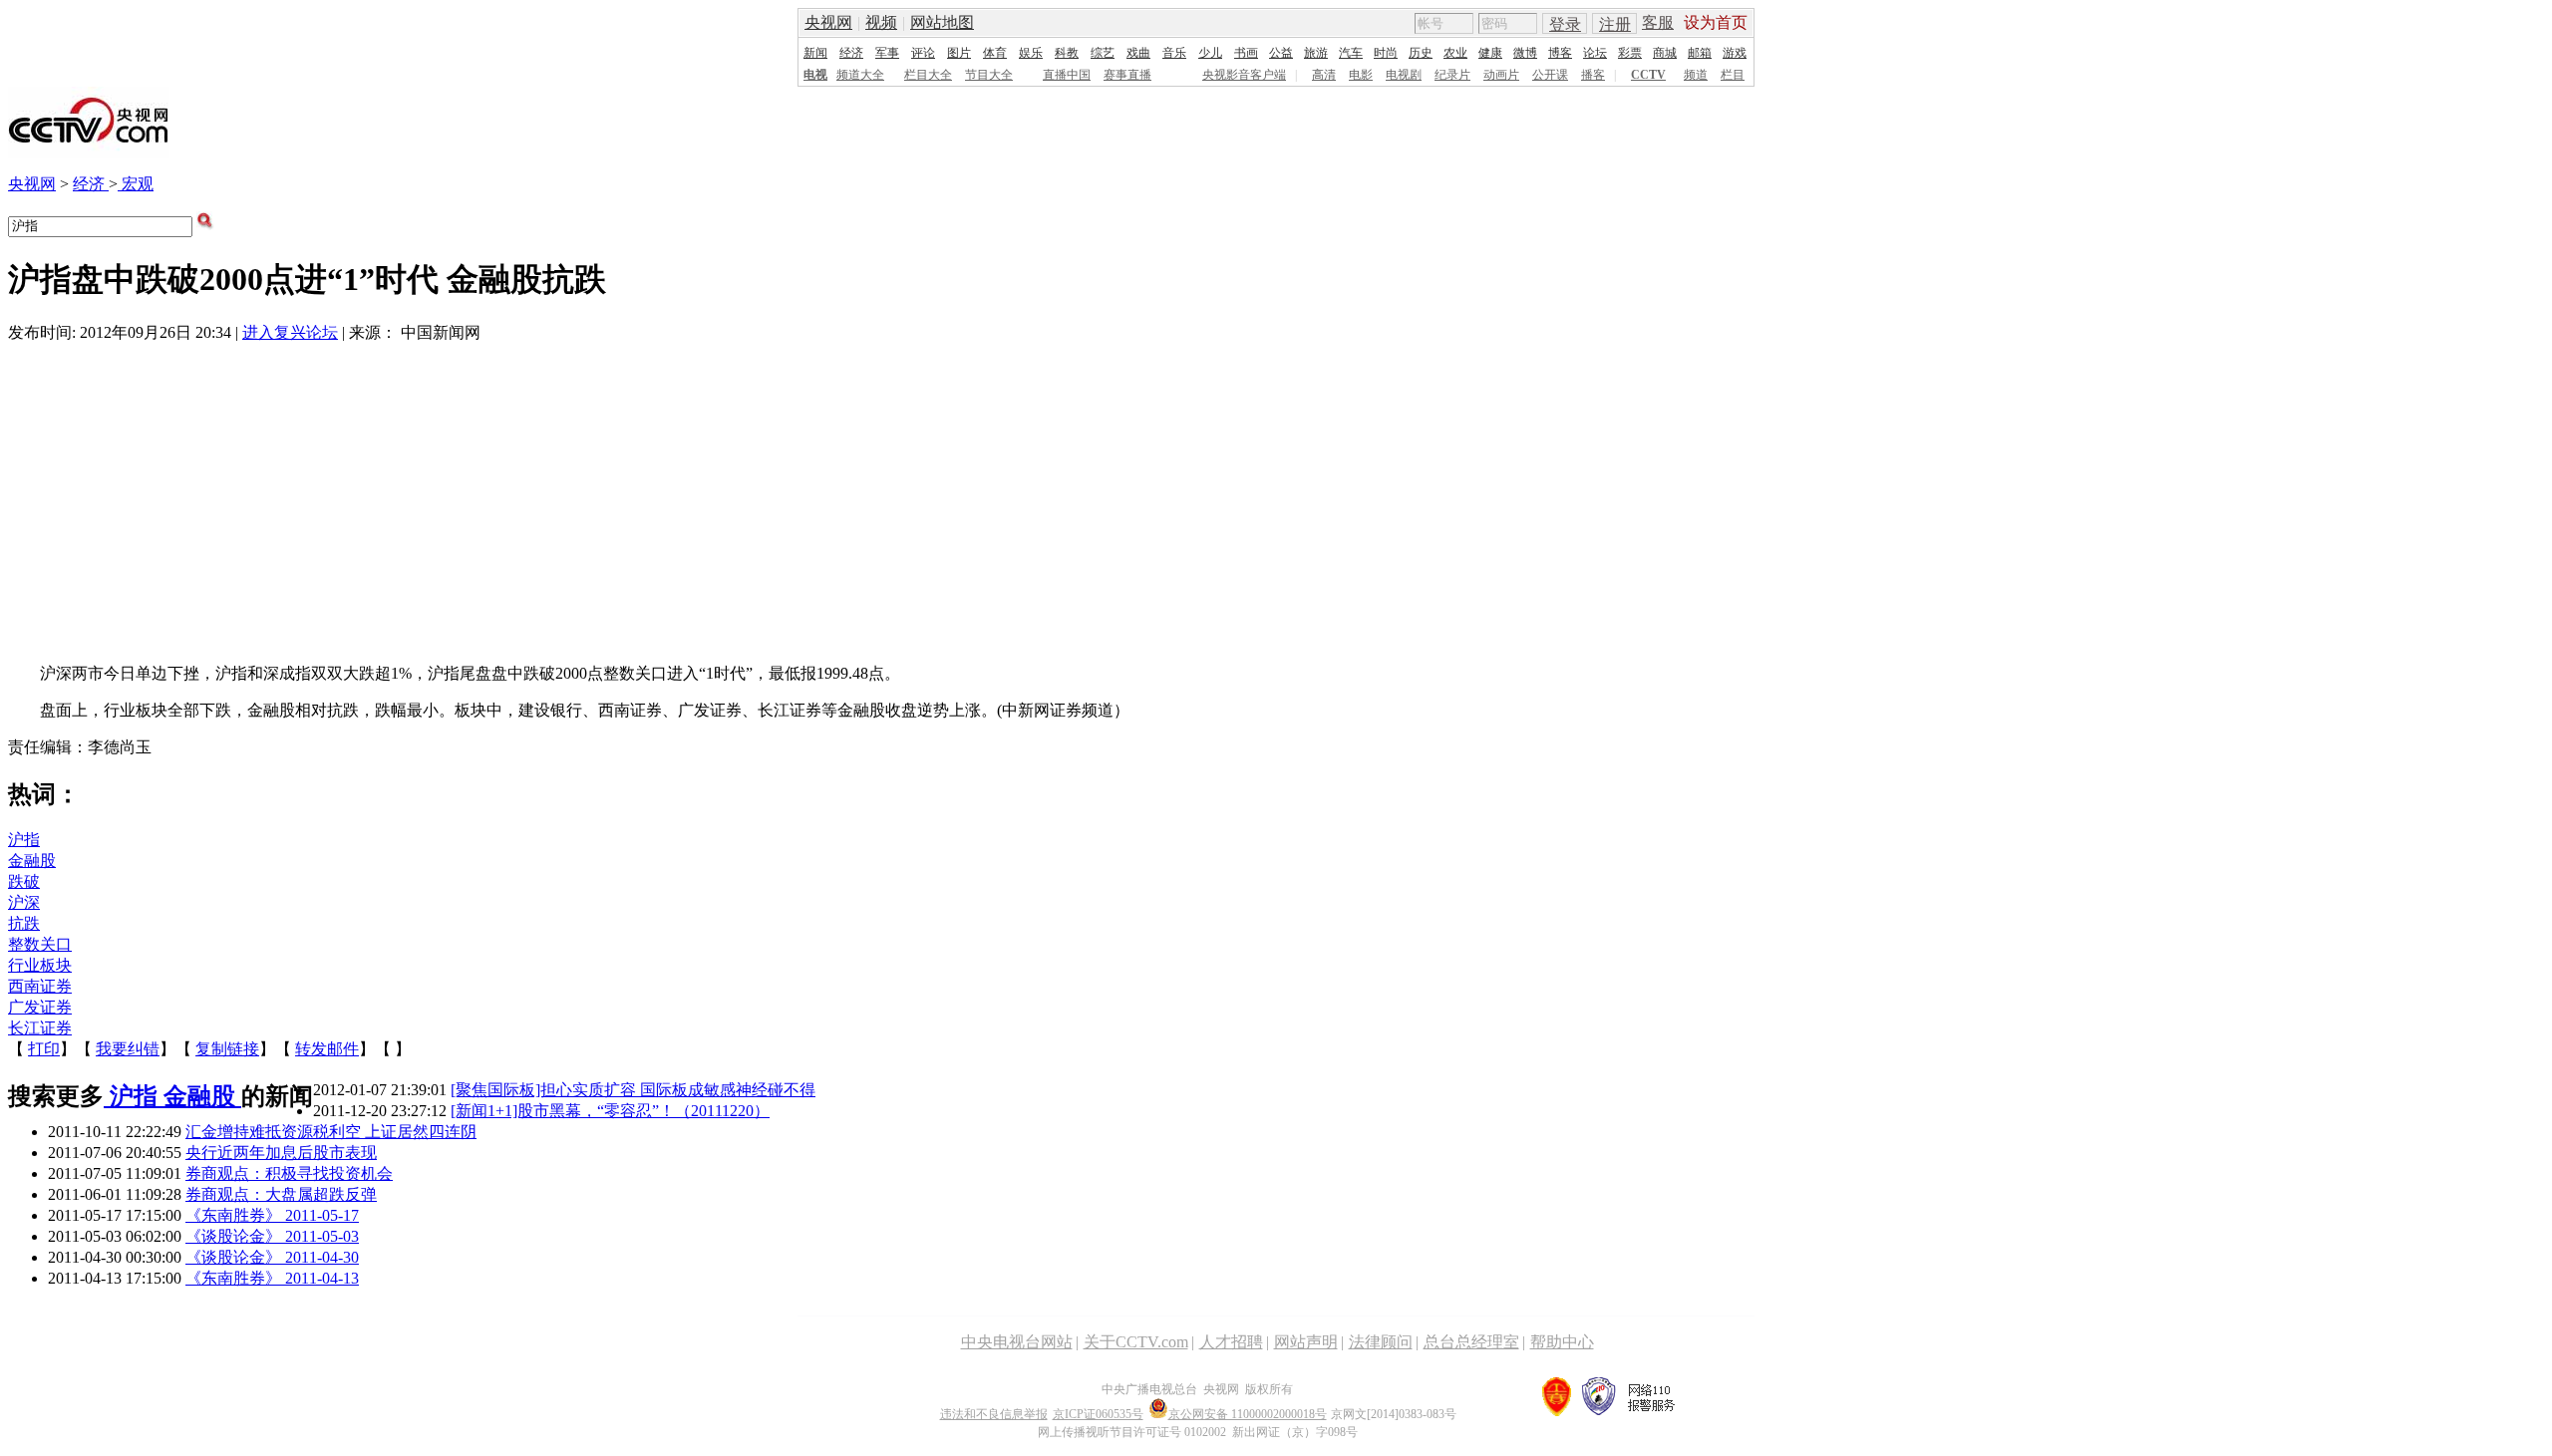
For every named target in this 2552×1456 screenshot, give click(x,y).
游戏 (1735, 53)
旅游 (1316, 53)
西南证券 (40, 986)
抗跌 (24, 923)
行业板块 (40, 965)
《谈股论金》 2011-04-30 (272, 1257)
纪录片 (1452, 75)
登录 (1565, 24)
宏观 (136, 184)
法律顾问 (1381, 1342)
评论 (923, 53)
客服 (1658, 22)
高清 (1324, 75)
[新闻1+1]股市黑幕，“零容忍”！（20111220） (610, 1111)
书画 (1246, 53)
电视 (815, 75)
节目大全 (989, 75)
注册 (1615, 24)
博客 (1560, 53)
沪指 (24, 840)
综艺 (1103, 53)
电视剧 (1404, 75)
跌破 (24, 881)
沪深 (24, 902)
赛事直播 (1127, 75)
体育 (995, 53)
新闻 (815, 53)
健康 (1490, 53)
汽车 (1351, 53)
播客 (1593, 75)
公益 (1281, 53)
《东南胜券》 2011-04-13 (272, 1278)
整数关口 (40, 944)
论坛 (1595, 53)
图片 (959, 53)
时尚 (1386, 53)
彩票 (1630, 53)
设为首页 (1716, 22)
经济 (851, 53)
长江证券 (40, 1028)
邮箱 (1700, 53)
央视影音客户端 (1244, 75)
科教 (1067, 53)
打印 (44, 1049)
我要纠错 (128, 1049)
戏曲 (1138, 53)
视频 (881, 22)
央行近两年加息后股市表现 (281, 1153)
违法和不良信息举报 (994, 1414)
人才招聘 (1231, 1342)
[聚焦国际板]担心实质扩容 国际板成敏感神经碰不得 (633, 1090)
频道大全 (860, 75)
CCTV (1648, 75)
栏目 (1733, 75)
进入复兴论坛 (290, 332)
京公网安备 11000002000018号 (1248, 1414)
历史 (1421, 53)
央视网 (828, 22)
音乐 (1174, 53)
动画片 (1501, 75)
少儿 (1210, 53)
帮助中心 (1562, 1342)
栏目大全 (928, 75)
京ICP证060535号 (1098, 1414)
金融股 (32, 861)
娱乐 (1031, 53)
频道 (1696, 75)
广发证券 (40, 1007)
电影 (1361, 75)
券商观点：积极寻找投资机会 (289, 1173)
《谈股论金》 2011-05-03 (272, 1236)
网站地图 (942, 22)
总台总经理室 (1471, 1342)
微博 (1525, 53)
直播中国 (1067, 75)
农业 (1455, 53)
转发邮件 (327, 1049)
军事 (887, 53)
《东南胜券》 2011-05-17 (272, 1215)
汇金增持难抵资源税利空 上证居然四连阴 (331, 1132)
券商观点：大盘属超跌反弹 (281, 1194)
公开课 (1550, 75)
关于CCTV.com (1136, 1342)
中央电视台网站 (1017, 1342)
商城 (1665, 53)
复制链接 (227, 1049)
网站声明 (1306, 1342)
